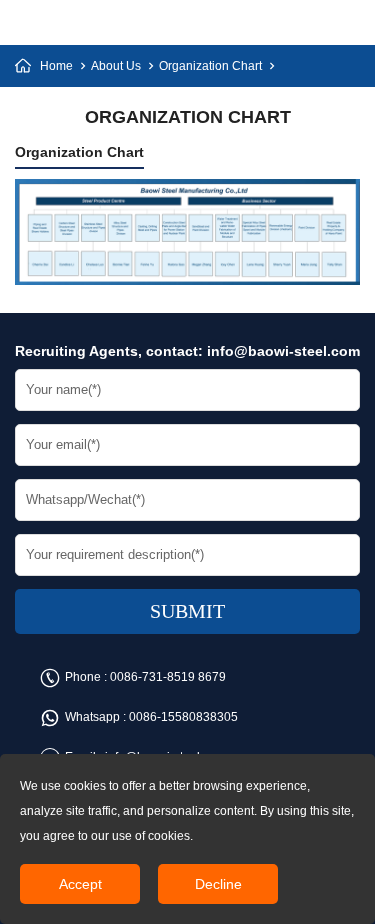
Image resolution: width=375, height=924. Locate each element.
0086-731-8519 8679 (168, 677)
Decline (218, 884)
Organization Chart (210, 66)
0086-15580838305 (183, 717)
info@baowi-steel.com (283, 351)
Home (56, 66)
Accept (80, 884)
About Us (116, 66)
